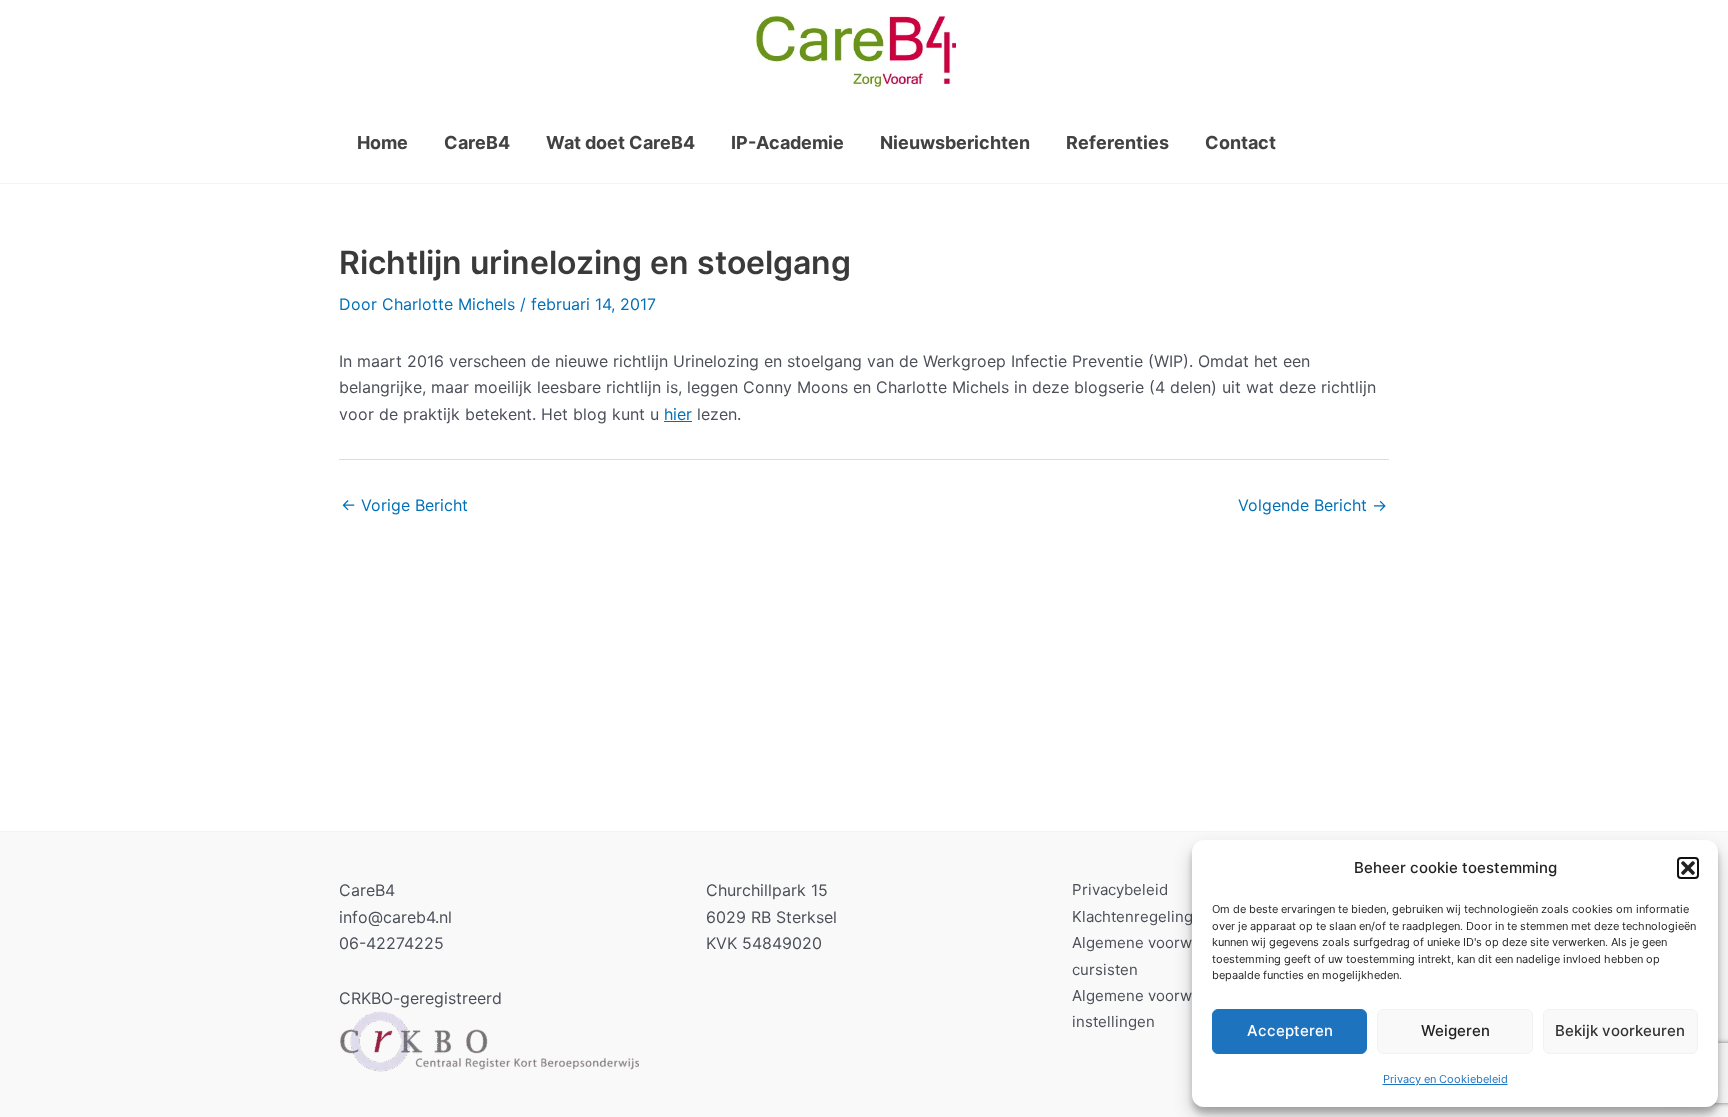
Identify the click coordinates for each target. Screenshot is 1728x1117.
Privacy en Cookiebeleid (1445, 1079)
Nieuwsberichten (955, 142)
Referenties (1117, 142)
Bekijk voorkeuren (1620, 1030)
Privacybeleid (1120, 889)
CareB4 (477, 142)
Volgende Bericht (1312, 505)
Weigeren (1455, 1030)
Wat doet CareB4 (620, 142)
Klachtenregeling (1132, 916)
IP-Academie (787, 142)
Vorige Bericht (404, 505)
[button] (1688, 868)
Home (382, 142)
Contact (1240, 142)
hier (678, 414)
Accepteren (1290, 1030)
